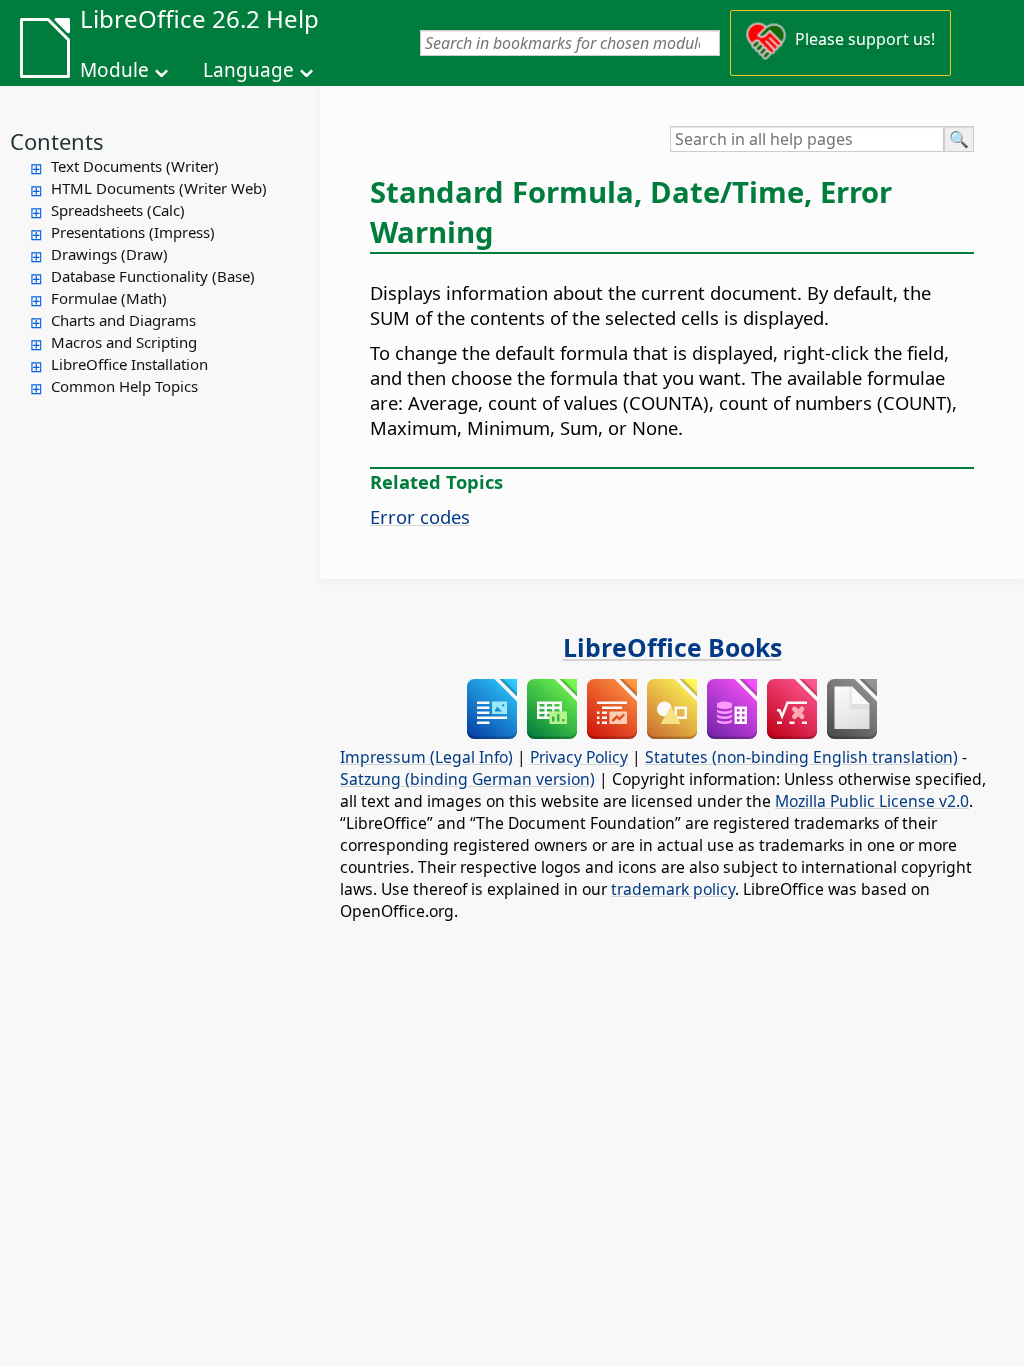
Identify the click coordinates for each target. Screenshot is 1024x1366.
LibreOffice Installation (129, 364)
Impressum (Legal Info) (426, 757)
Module (114, 70)
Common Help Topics (124, 386)
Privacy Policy (579, 757)
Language (248, 70)
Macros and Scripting (124, 342)
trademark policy (673, 889)
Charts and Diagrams (123, 320)
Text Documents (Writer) (135, 166)
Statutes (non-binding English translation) (801, 757)
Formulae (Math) (109, 298)
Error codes (420, 516)
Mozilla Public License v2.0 (872, 801)
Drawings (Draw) (109, 254)
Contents (57, 141)
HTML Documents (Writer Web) (159, 188)
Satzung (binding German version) (467, 779)
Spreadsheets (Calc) (118, 210)
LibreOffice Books (672, 647)
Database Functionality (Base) (153, 276)
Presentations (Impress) (133, 232)
